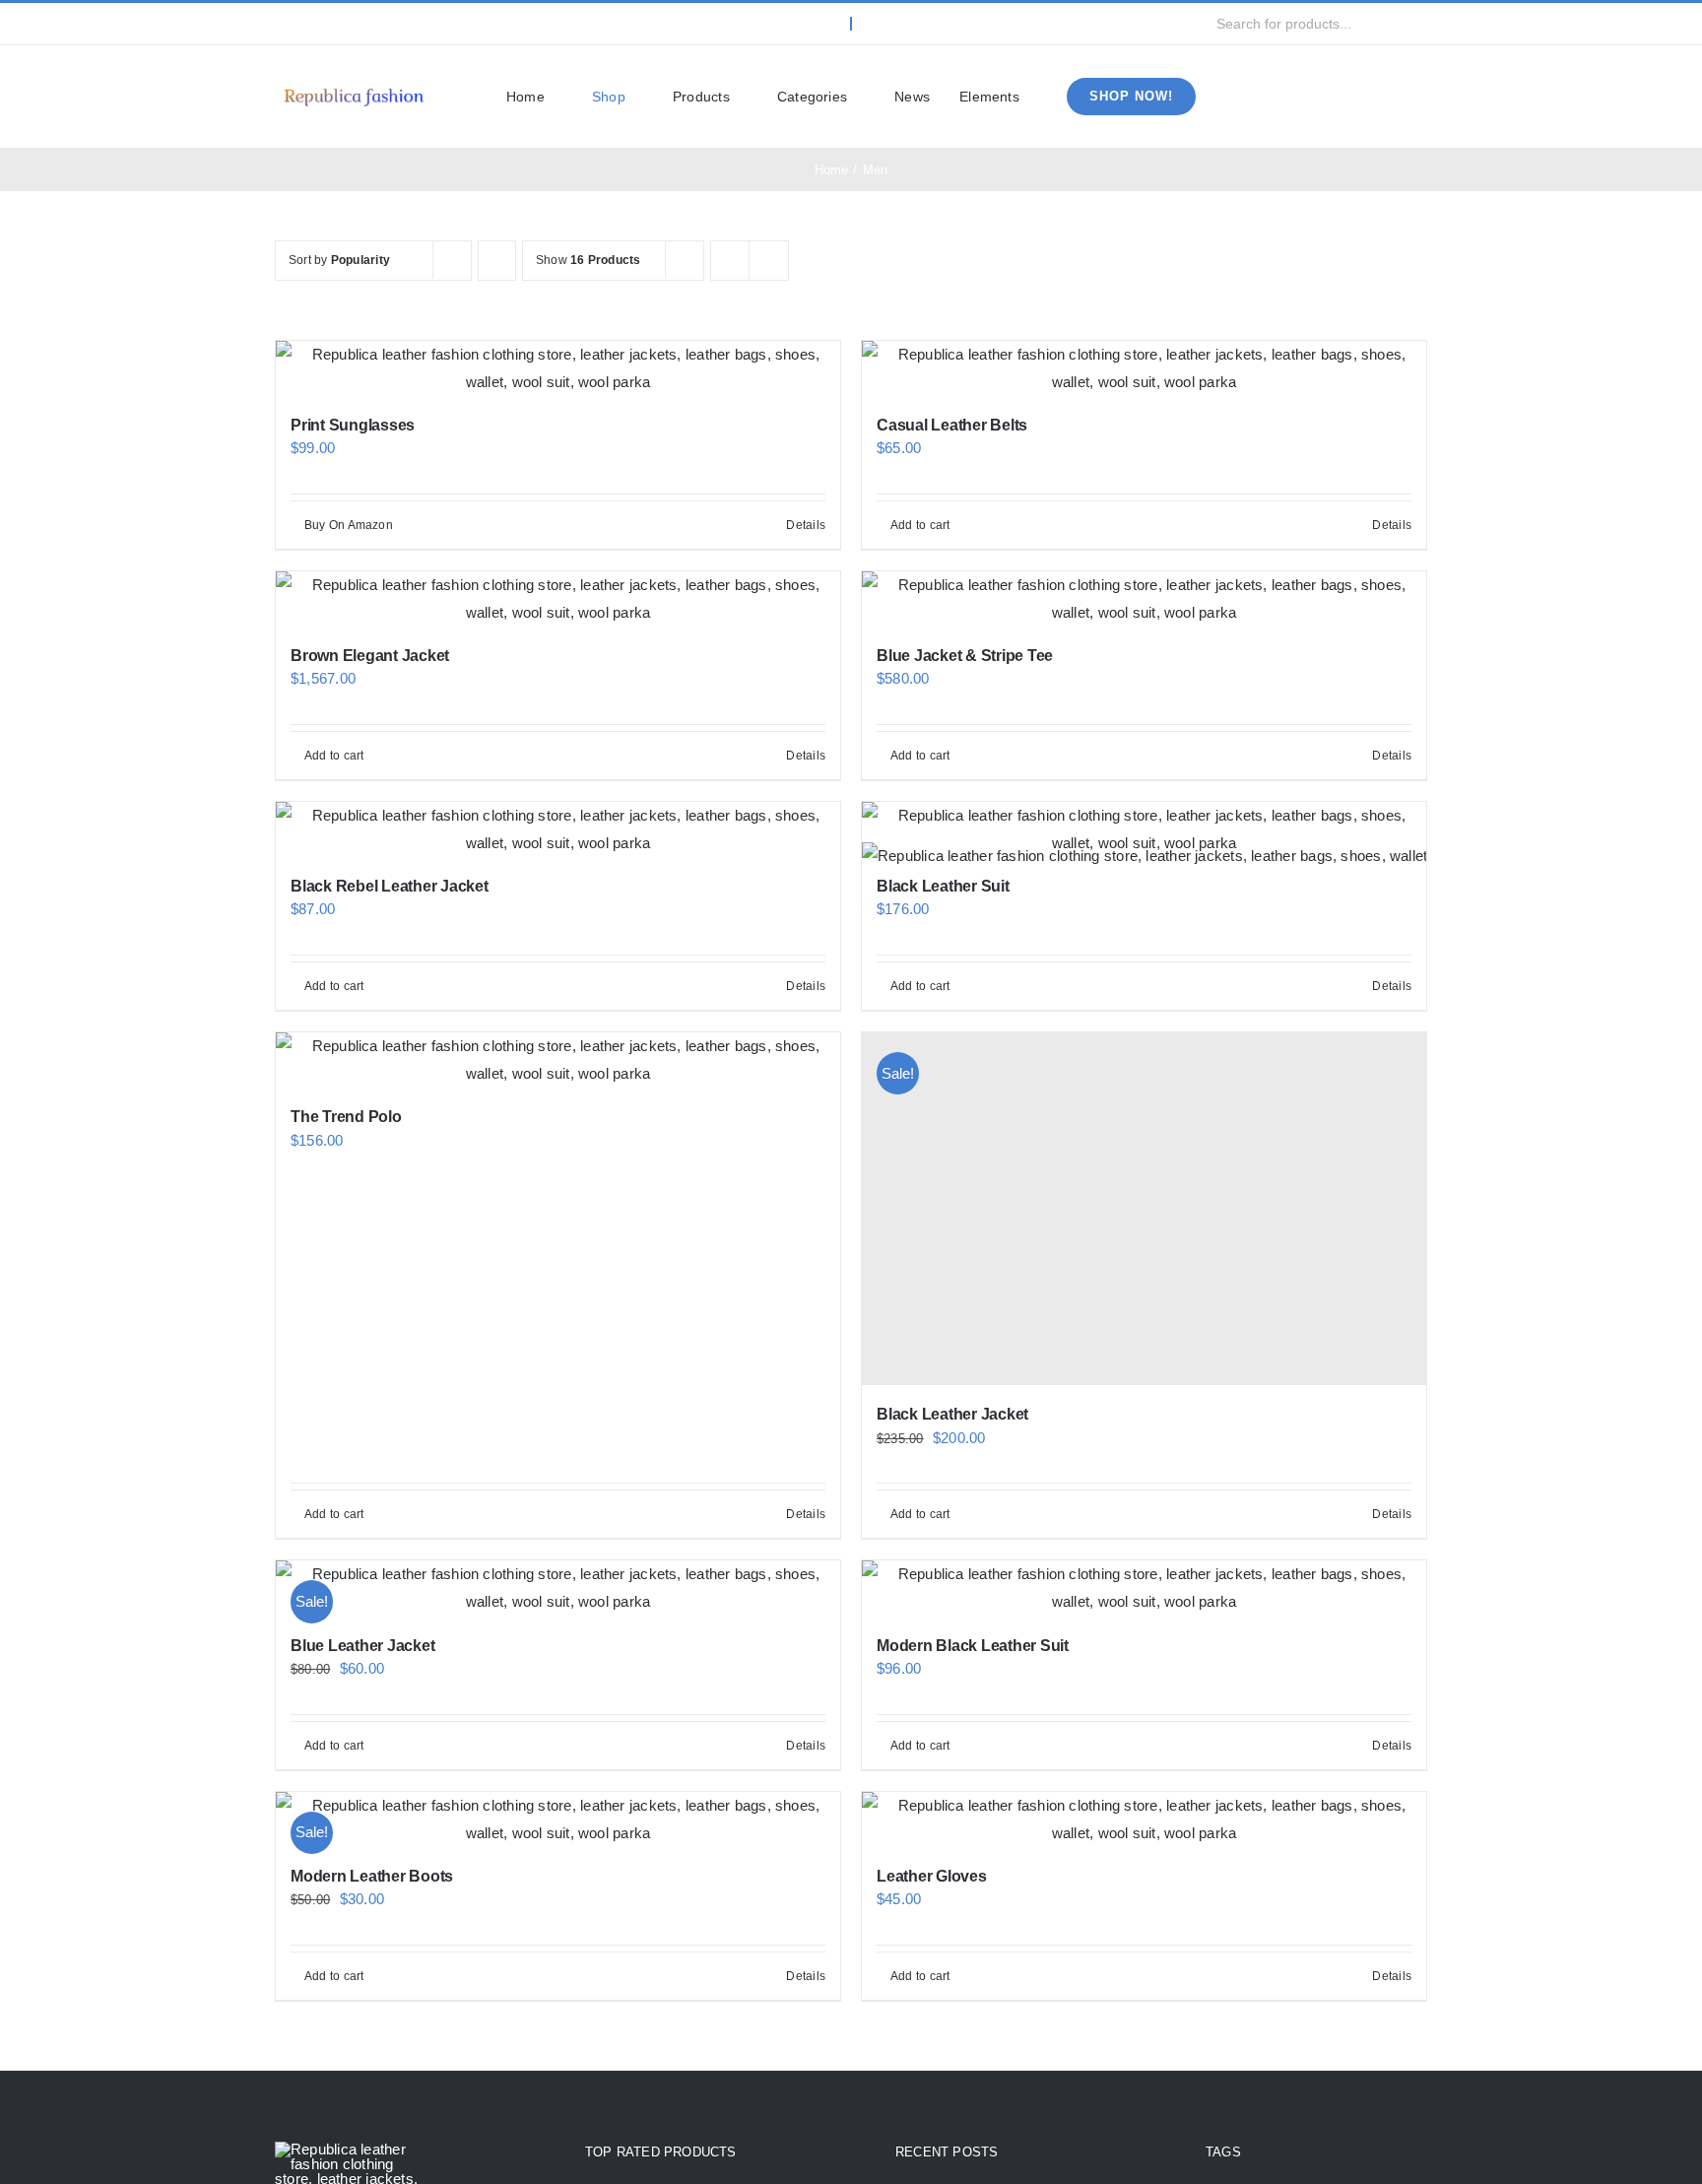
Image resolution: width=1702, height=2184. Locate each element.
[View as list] (769, 261)
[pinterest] (408, 24)
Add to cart (920, 525)
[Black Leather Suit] (1144, 829)
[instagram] (344, 24)
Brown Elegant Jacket (370, 656)
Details (806, 525)
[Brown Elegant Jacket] (558, 599)
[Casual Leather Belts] (1144, 368)
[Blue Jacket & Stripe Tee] (1144, 599)
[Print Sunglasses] (558, 368)
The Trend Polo (346, 1117)
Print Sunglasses (353, 425)
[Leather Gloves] (1144, 1820)
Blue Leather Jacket (362, 1646)
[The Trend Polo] (558, 1060)
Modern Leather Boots (372, 1876)
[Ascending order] (497, 261)
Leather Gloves (932, 1876)
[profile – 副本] (354, 87)
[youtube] (376, 24)
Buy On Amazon (349, 525)
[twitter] (312, 24)
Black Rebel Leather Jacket (390, 886)
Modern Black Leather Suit (973, 1646)
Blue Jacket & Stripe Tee (965, 656)
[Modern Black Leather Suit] (1144, 1588)
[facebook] (281, 24)
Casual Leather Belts (952, 425)
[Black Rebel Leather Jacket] (558, 829)
